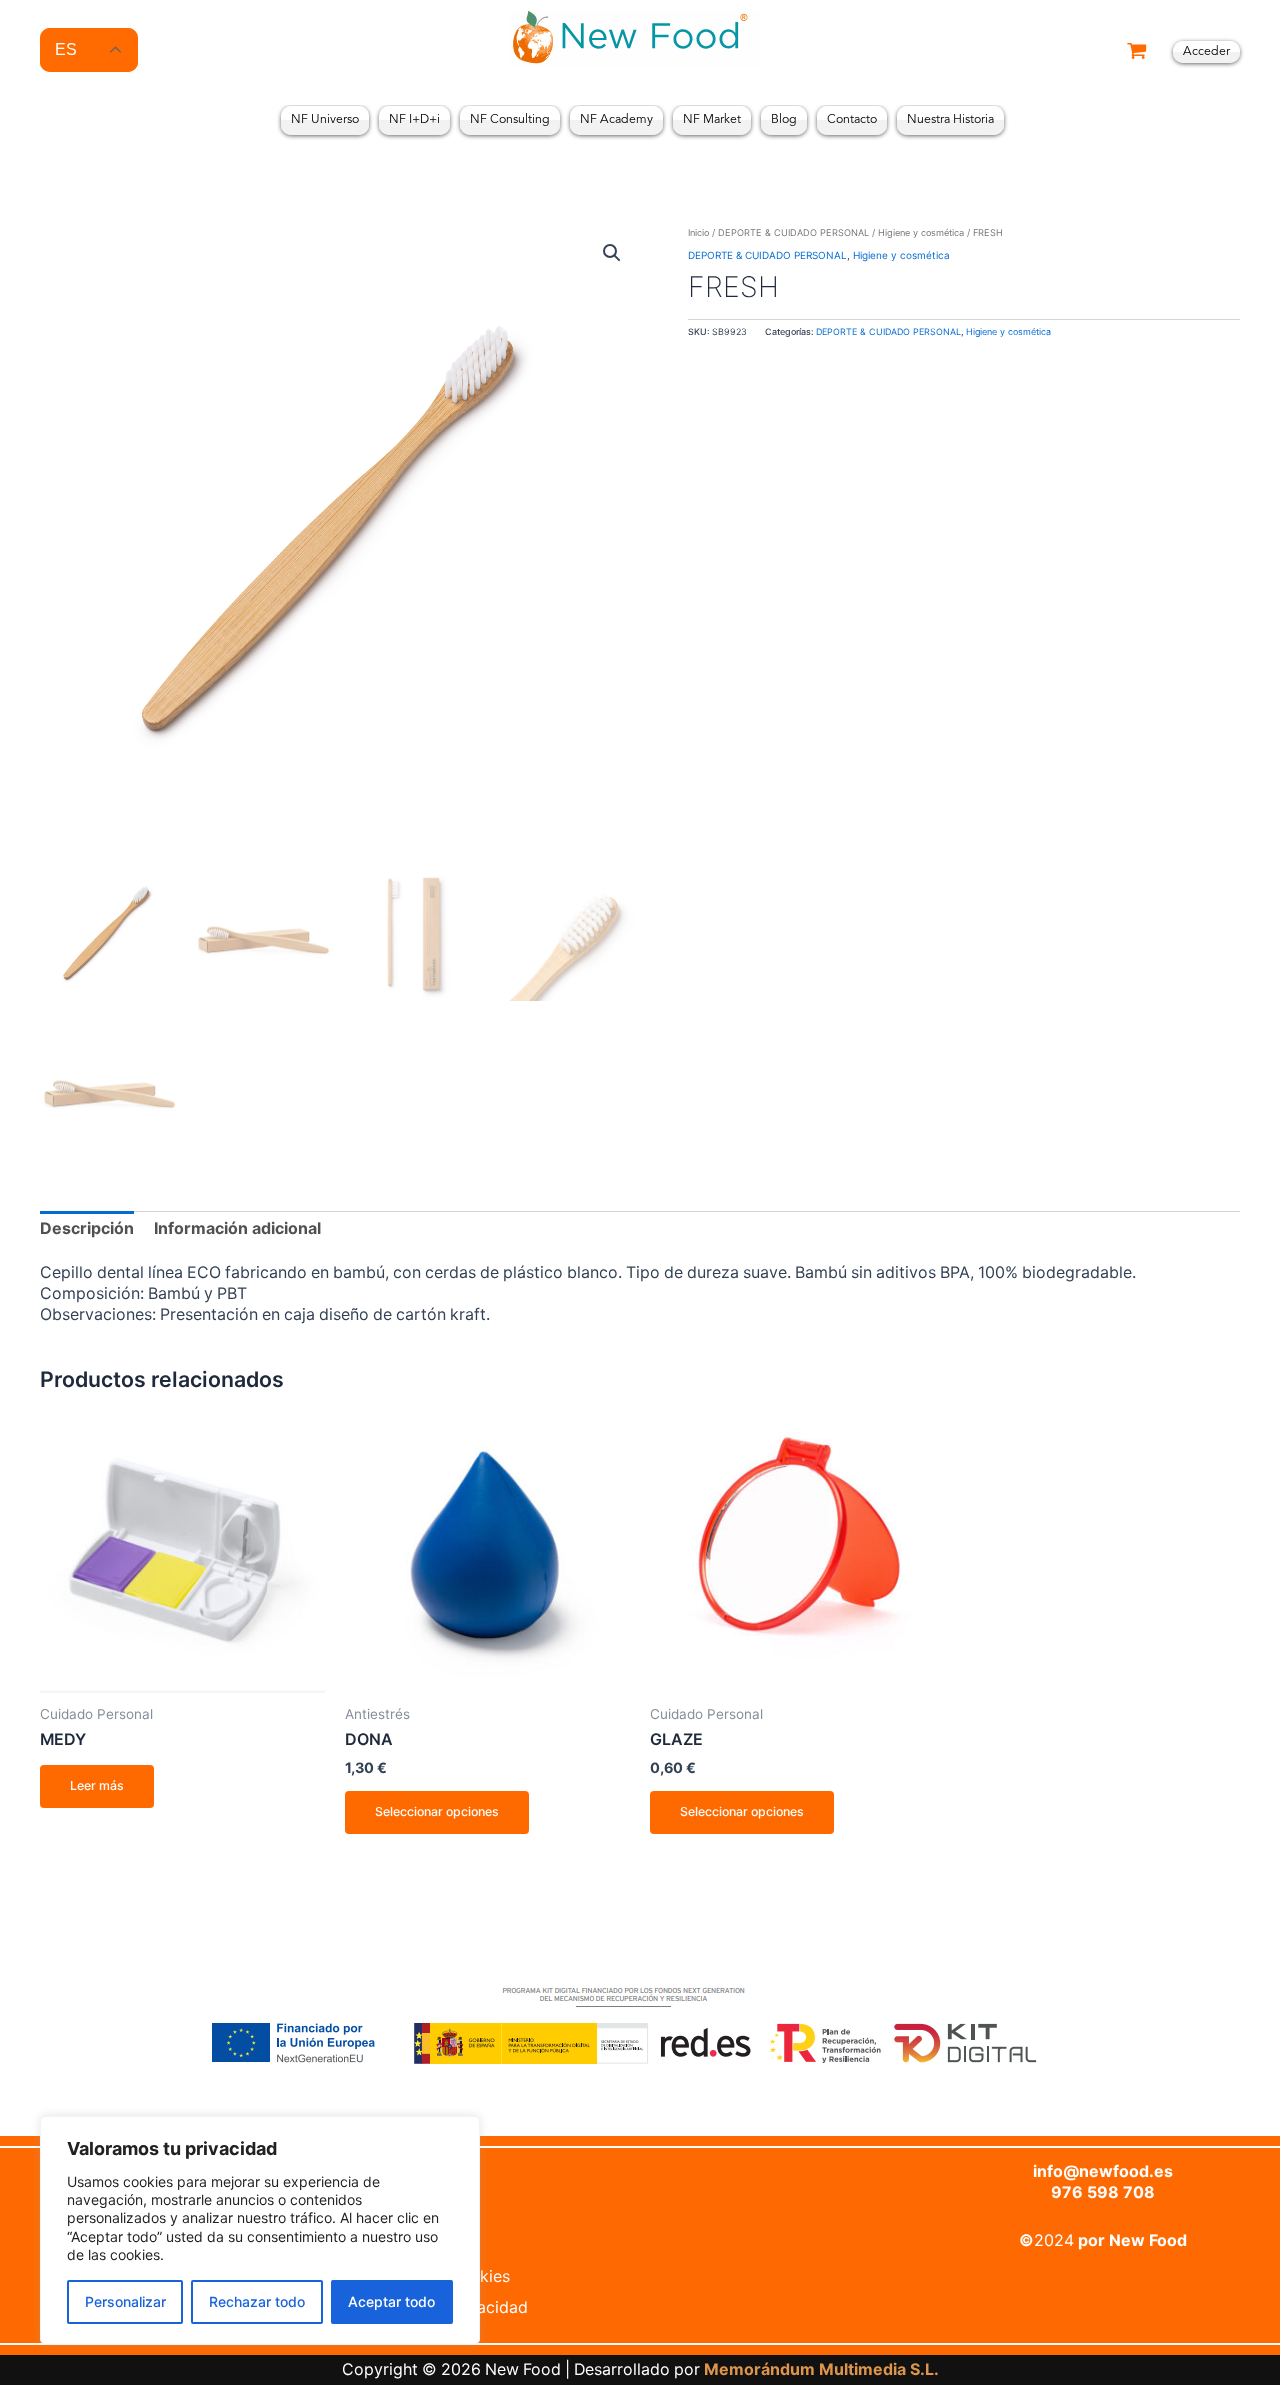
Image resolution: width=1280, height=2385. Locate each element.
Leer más (97, 1785)
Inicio (698, 232)
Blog (784, 120)
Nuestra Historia (950, 120)
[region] (260, 2230)
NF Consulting (510, 120)
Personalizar (125, 2301)
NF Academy (616, 120)
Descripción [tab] (87, 1228)
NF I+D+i (414, 120)
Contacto (852, 120)
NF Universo (325, 120)
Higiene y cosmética (921, 232)
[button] (612, 253)
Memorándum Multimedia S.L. (821, 2369)
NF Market (712, 120)
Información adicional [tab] (237, 1228)
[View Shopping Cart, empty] (1137, 52)
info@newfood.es (1103, 2171)
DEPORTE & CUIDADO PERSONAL (793, 232)
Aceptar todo (391, 2301)
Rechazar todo (257, 2301)
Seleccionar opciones (437, 1811)
